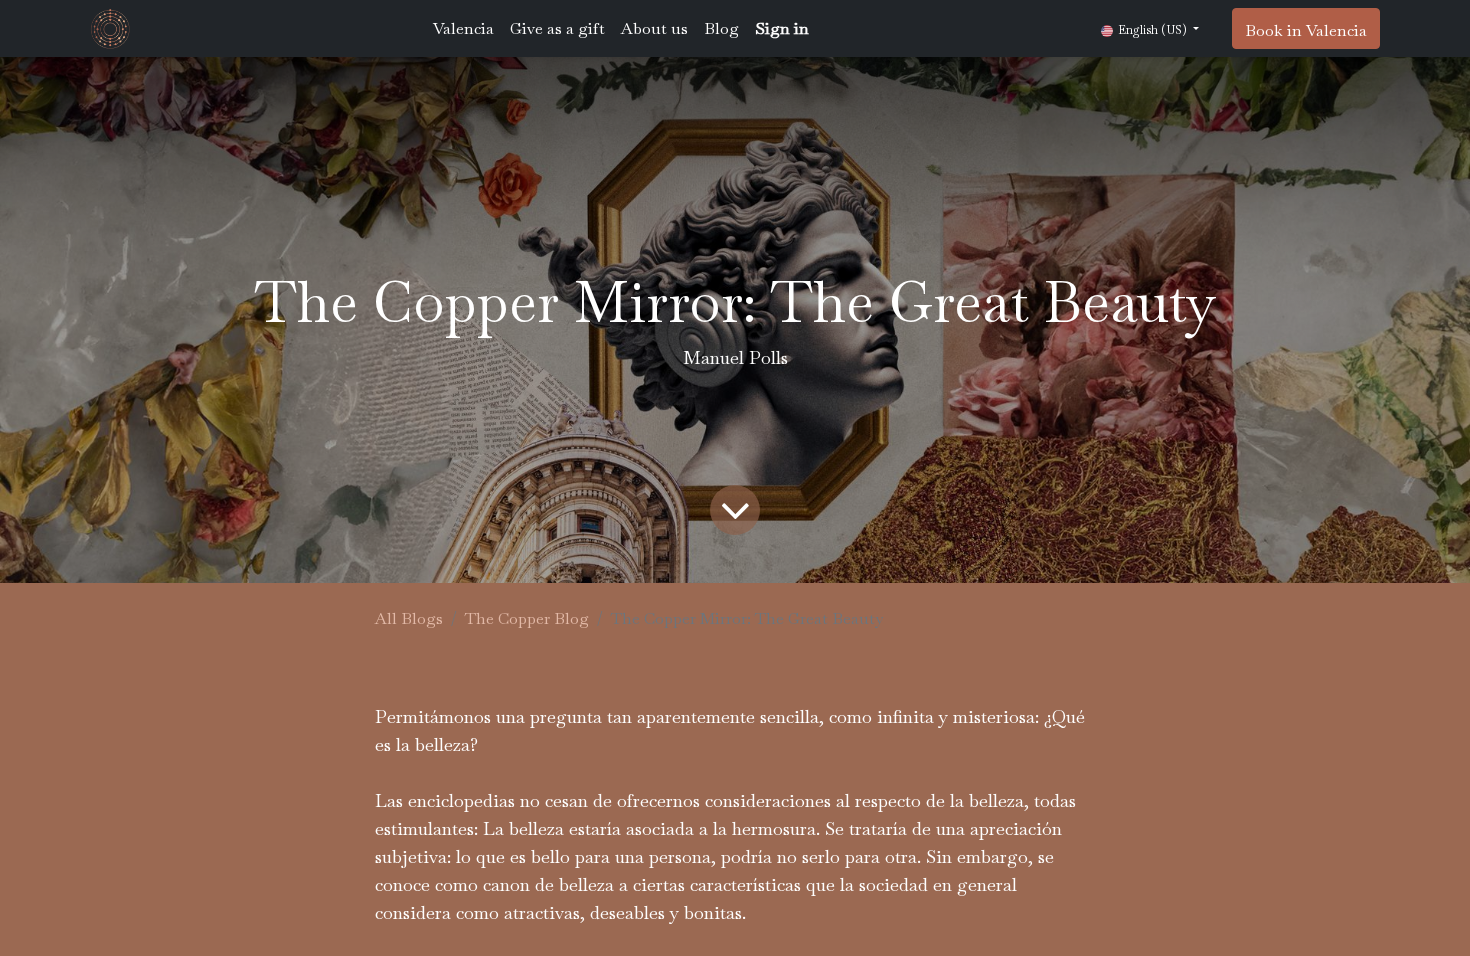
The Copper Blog (527, 618)
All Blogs (409, 618)
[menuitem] (463, 29)
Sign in (782, 28)
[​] (735, 510)
